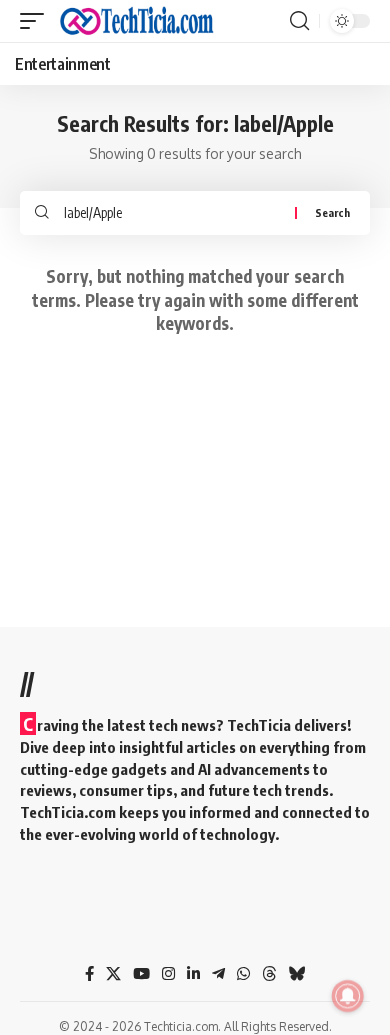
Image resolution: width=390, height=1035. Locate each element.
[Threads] (269, 974)
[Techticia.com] (137, 21)
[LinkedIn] (193, 974)
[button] (37, 21)
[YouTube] (141, 974)
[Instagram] (168, 974)
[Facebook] (89, 974)
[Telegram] (218, 974)
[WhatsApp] (243, 974)
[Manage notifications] (348, 996)
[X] (113, 974)
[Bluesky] (297, 974)
